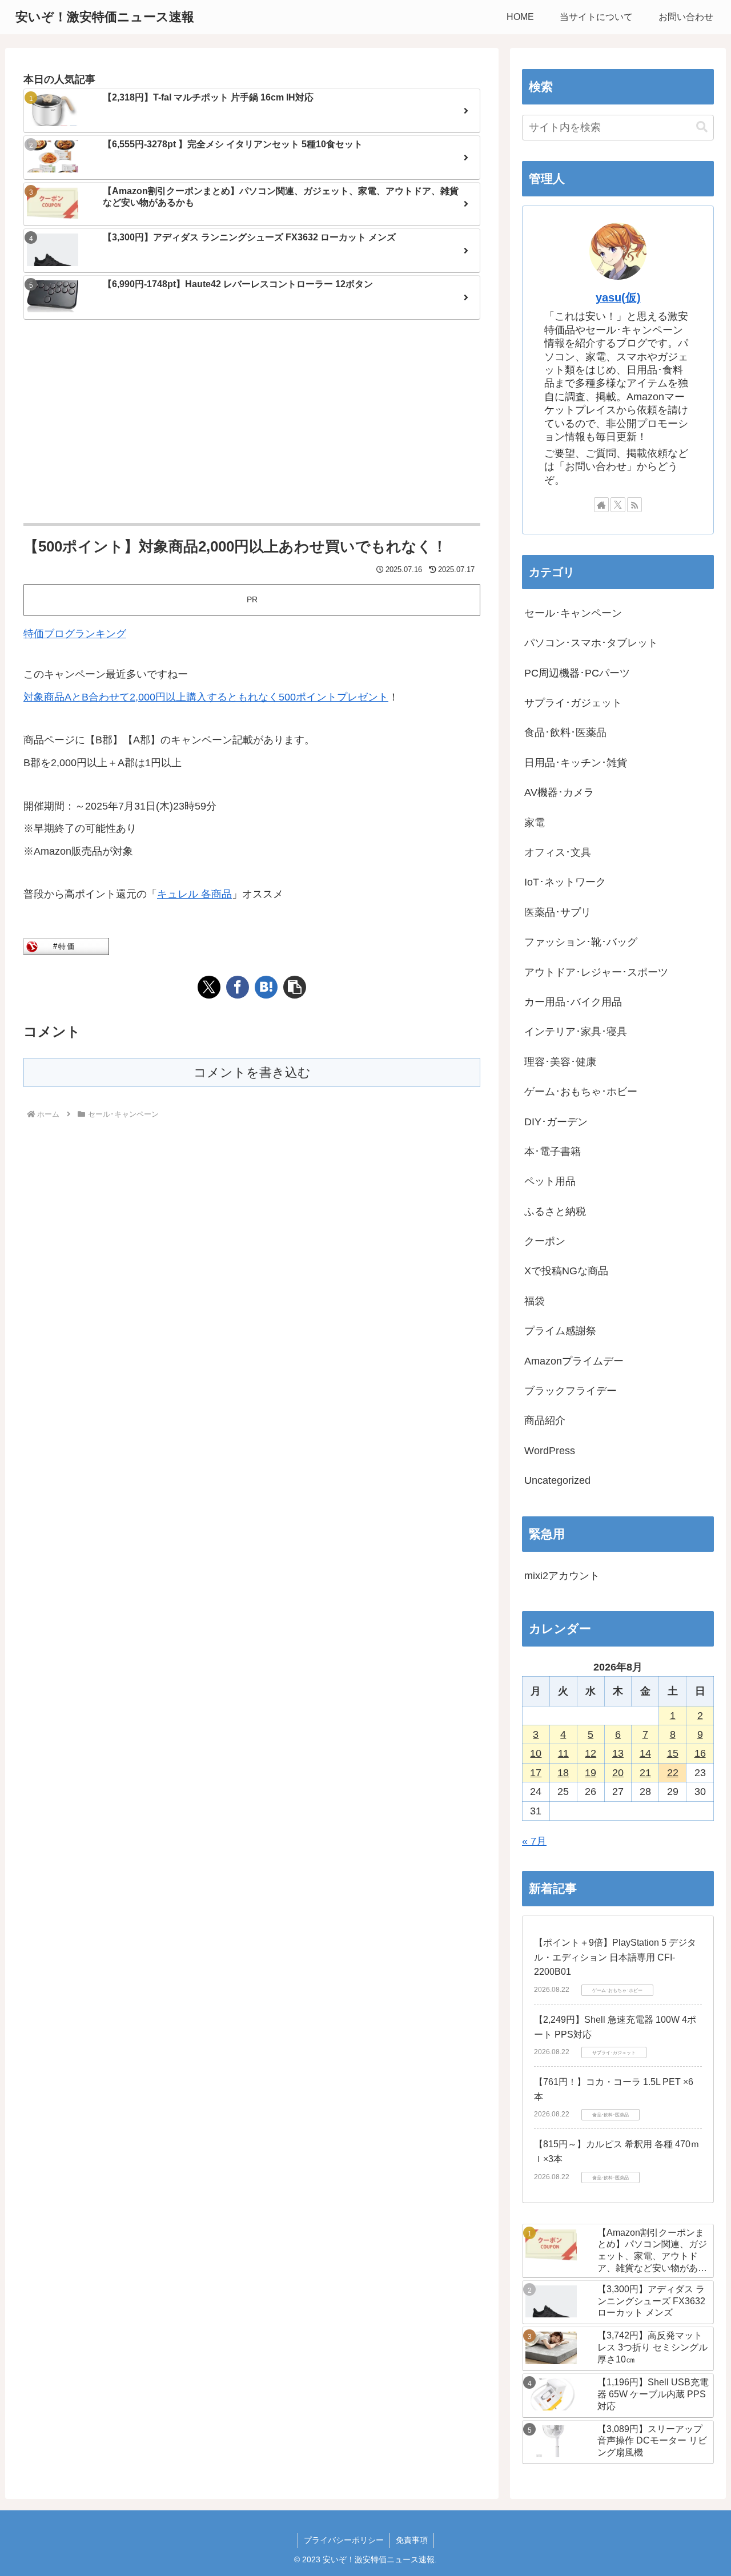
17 (536, 1773)
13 (618, 1753)
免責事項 (412, 2540)
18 (563, 1773)
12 (591, 1753)
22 (673, 1773)
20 (618, 1773)
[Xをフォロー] (618, 505)
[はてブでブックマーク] (266, 987)
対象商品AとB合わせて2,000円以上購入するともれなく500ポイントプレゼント (206, 697)
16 (700, 1753)
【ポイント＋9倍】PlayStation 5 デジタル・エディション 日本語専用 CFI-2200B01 (615, 1957)
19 (591, 1773)
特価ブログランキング (75, 634)
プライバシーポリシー (344, 2540)
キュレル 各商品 (194, 894)
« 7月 (534, 1841)
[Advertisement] (252, 422)
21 (645, 1773)
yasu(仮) (618, 297)
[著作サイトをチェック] (601, 505)
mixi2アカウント (562, 1576)
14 (645, 1753)
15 (673, 1753)
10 (536, 1753)
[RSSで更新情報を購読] (634, 505)
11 (563, 1753)
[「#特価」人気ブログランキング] (66, 946)
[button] (295, 987)
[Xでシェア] (209, 987)
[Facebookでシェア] (238, 987)
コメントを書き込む (252, 1072)
